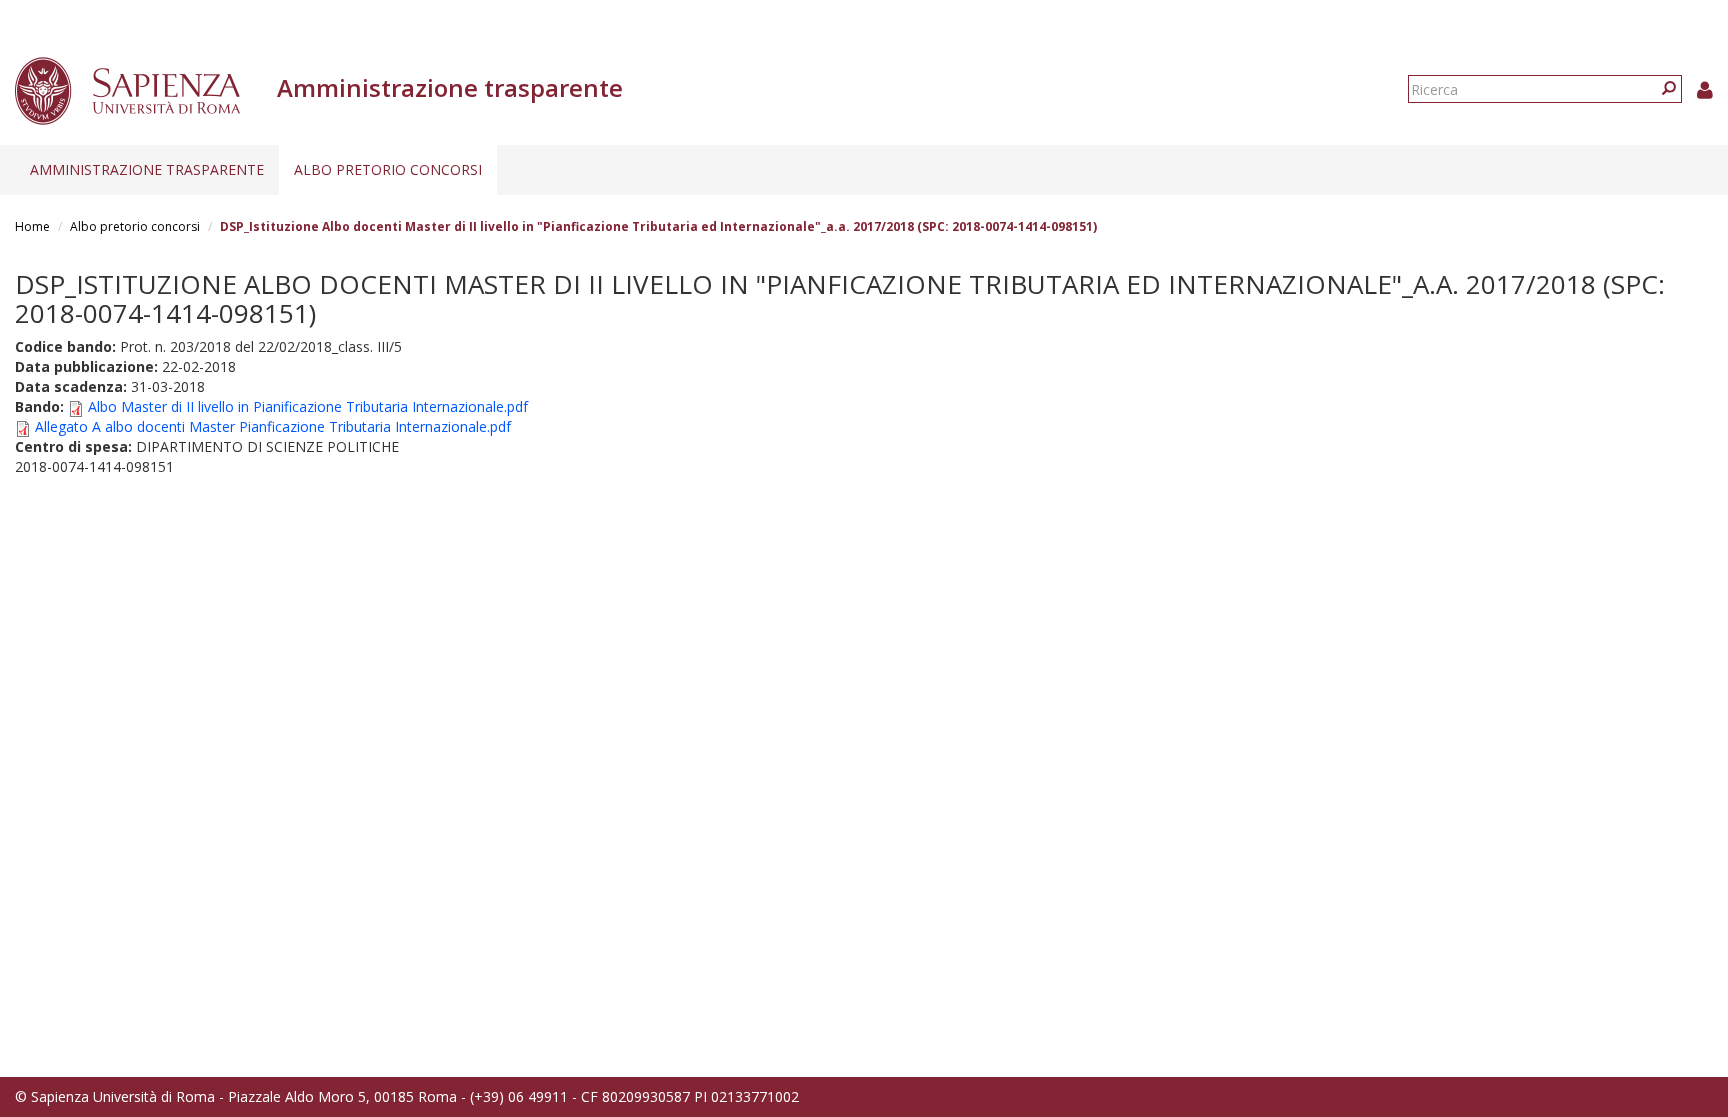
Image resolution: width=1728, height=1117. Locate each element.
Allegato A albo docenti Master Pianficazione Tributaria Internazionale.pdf (273, 426)
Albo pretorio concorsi (388, 169)
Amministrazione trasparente (147, 169)
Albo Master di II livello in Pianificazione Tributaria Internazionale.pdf (308, 406)
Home (32, 226)
